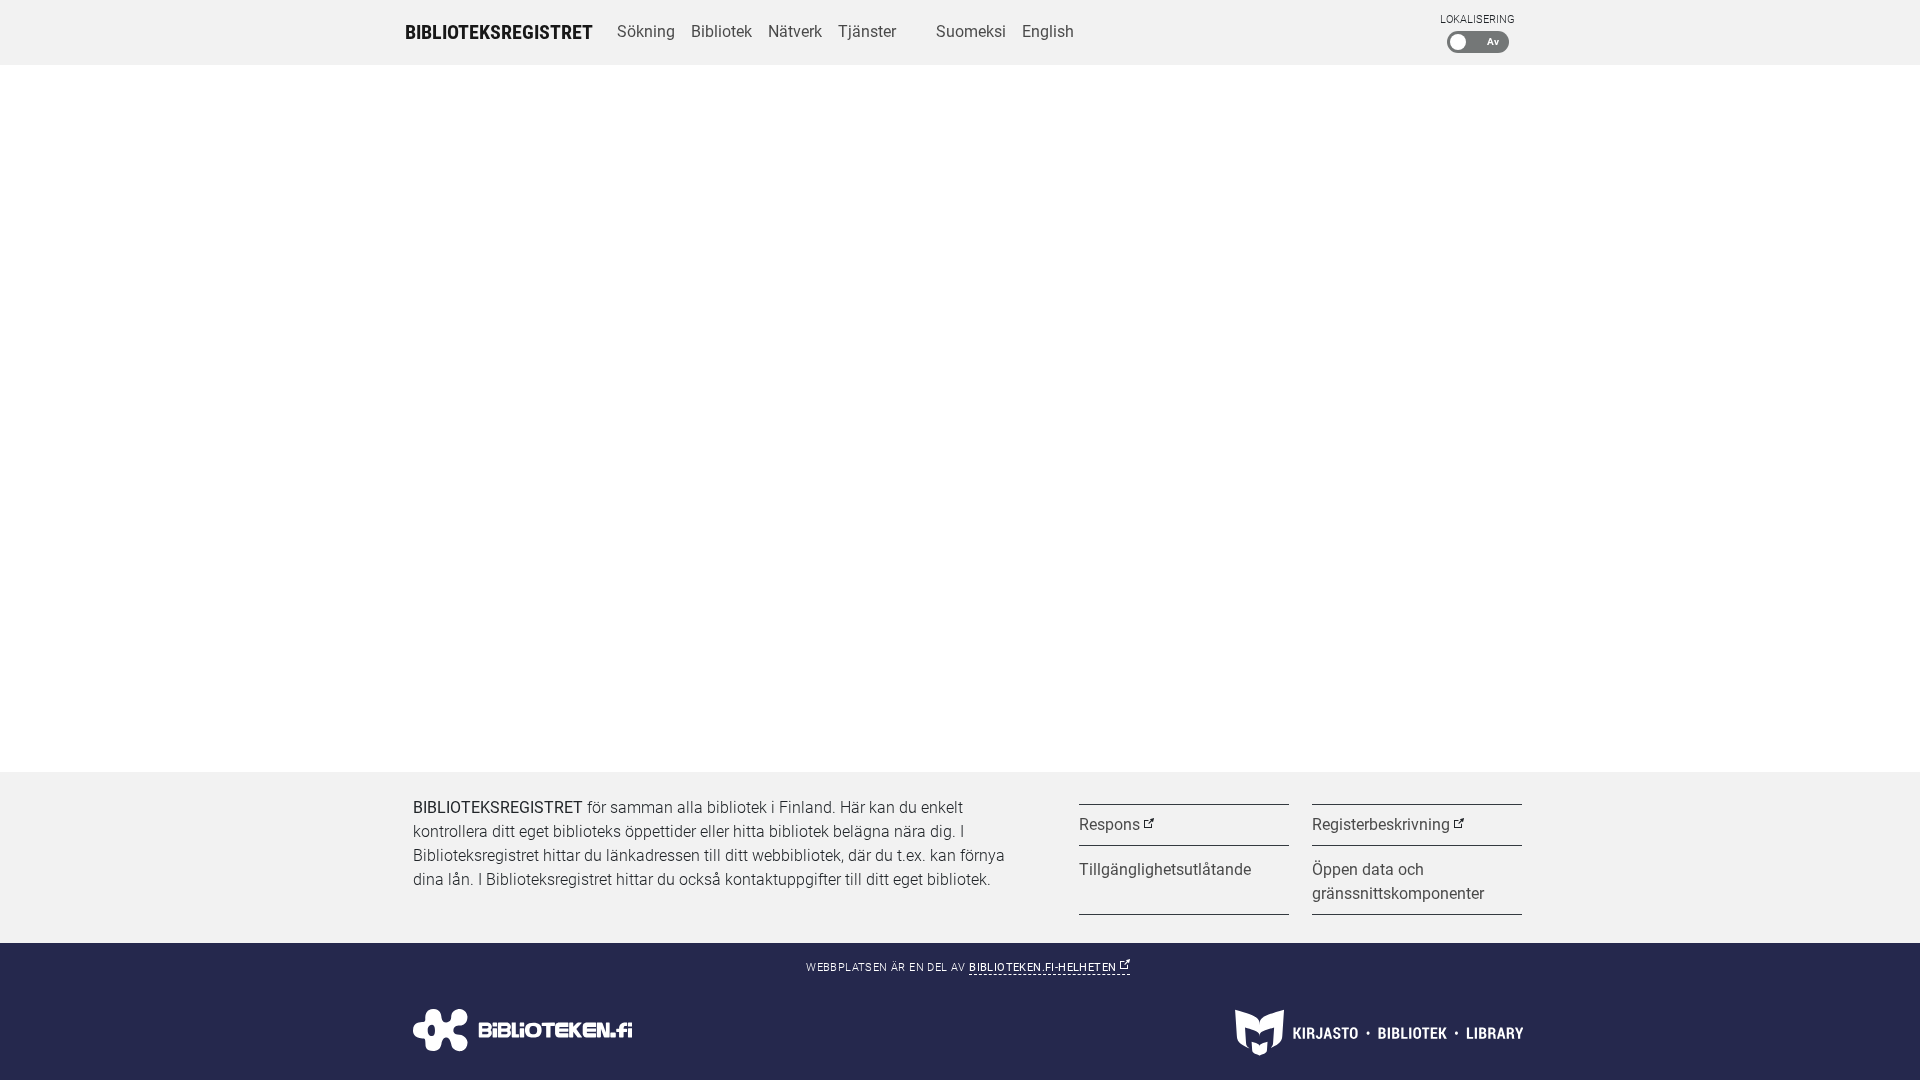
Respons (1109, 824)
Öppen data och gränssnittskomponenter (1398, 881)
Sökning (646, 31)
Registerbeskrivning (1381, 824)
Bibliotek (721, 31)
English (1048, 31)
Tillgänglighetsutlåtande (1165, 869)
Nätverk (795, 31)
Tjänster (867, 31)
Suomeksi (971, 31)
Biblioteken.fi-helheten (1049, 967)
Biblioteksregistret (499, 32)
